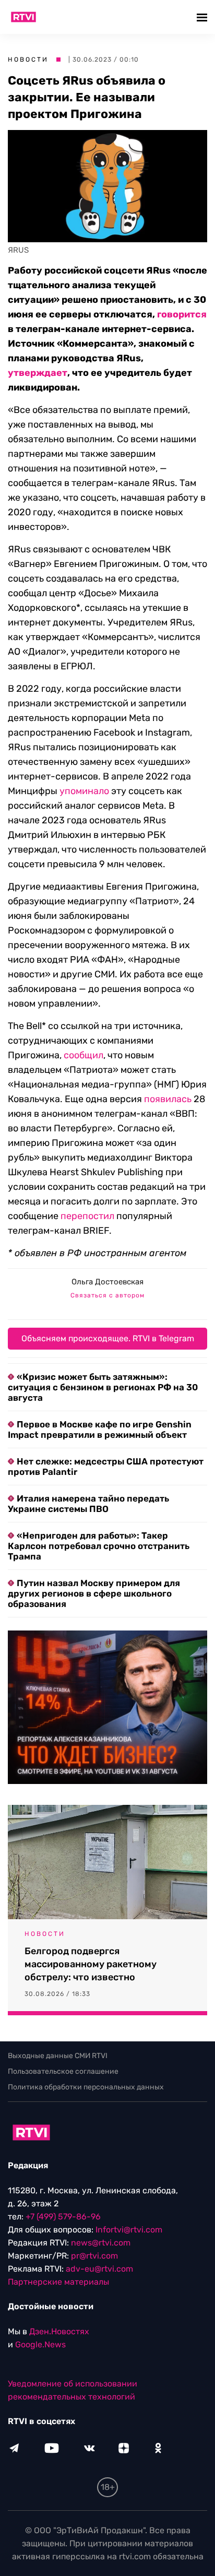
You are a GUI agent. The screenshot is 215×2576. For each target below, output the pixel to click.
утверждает (38, 373)
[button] (203, 17)
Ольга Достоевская (107, 1282)
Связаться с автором (107, 1295)
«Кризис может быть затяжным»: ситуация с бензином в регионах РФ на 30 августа (103, 1387)
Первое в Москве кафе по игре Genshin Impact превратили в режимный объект (100, 1429)
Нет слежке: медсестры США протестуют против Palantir (106, 1467)
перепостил (87, 1216)
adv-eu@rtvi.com (99, 2269)
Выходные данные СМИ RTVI (58, 2056)
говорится (182, 314)
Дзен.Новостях (59, 2331)
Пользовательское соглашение (63, 2071)
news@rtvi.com (101, 2243)
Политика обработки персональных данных (86, 2087)
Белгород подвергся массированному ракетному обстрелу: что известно (91, 1964)
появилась (168, 1099)
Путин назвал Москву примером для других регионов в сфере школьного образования (94, 1593)
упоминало (84, 791)
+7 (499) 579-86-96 (63, 2217)
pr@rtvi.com (94, 2256)
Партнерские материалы (58, 2282)
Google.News (40, 2344)
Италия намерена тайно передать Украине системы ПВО (88, 1504)
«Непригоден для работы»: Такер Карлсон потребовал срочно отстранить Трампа (99, 1546)
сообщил (83, 1055)
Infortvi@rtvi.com (129, 2230)
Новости (28, 60)
